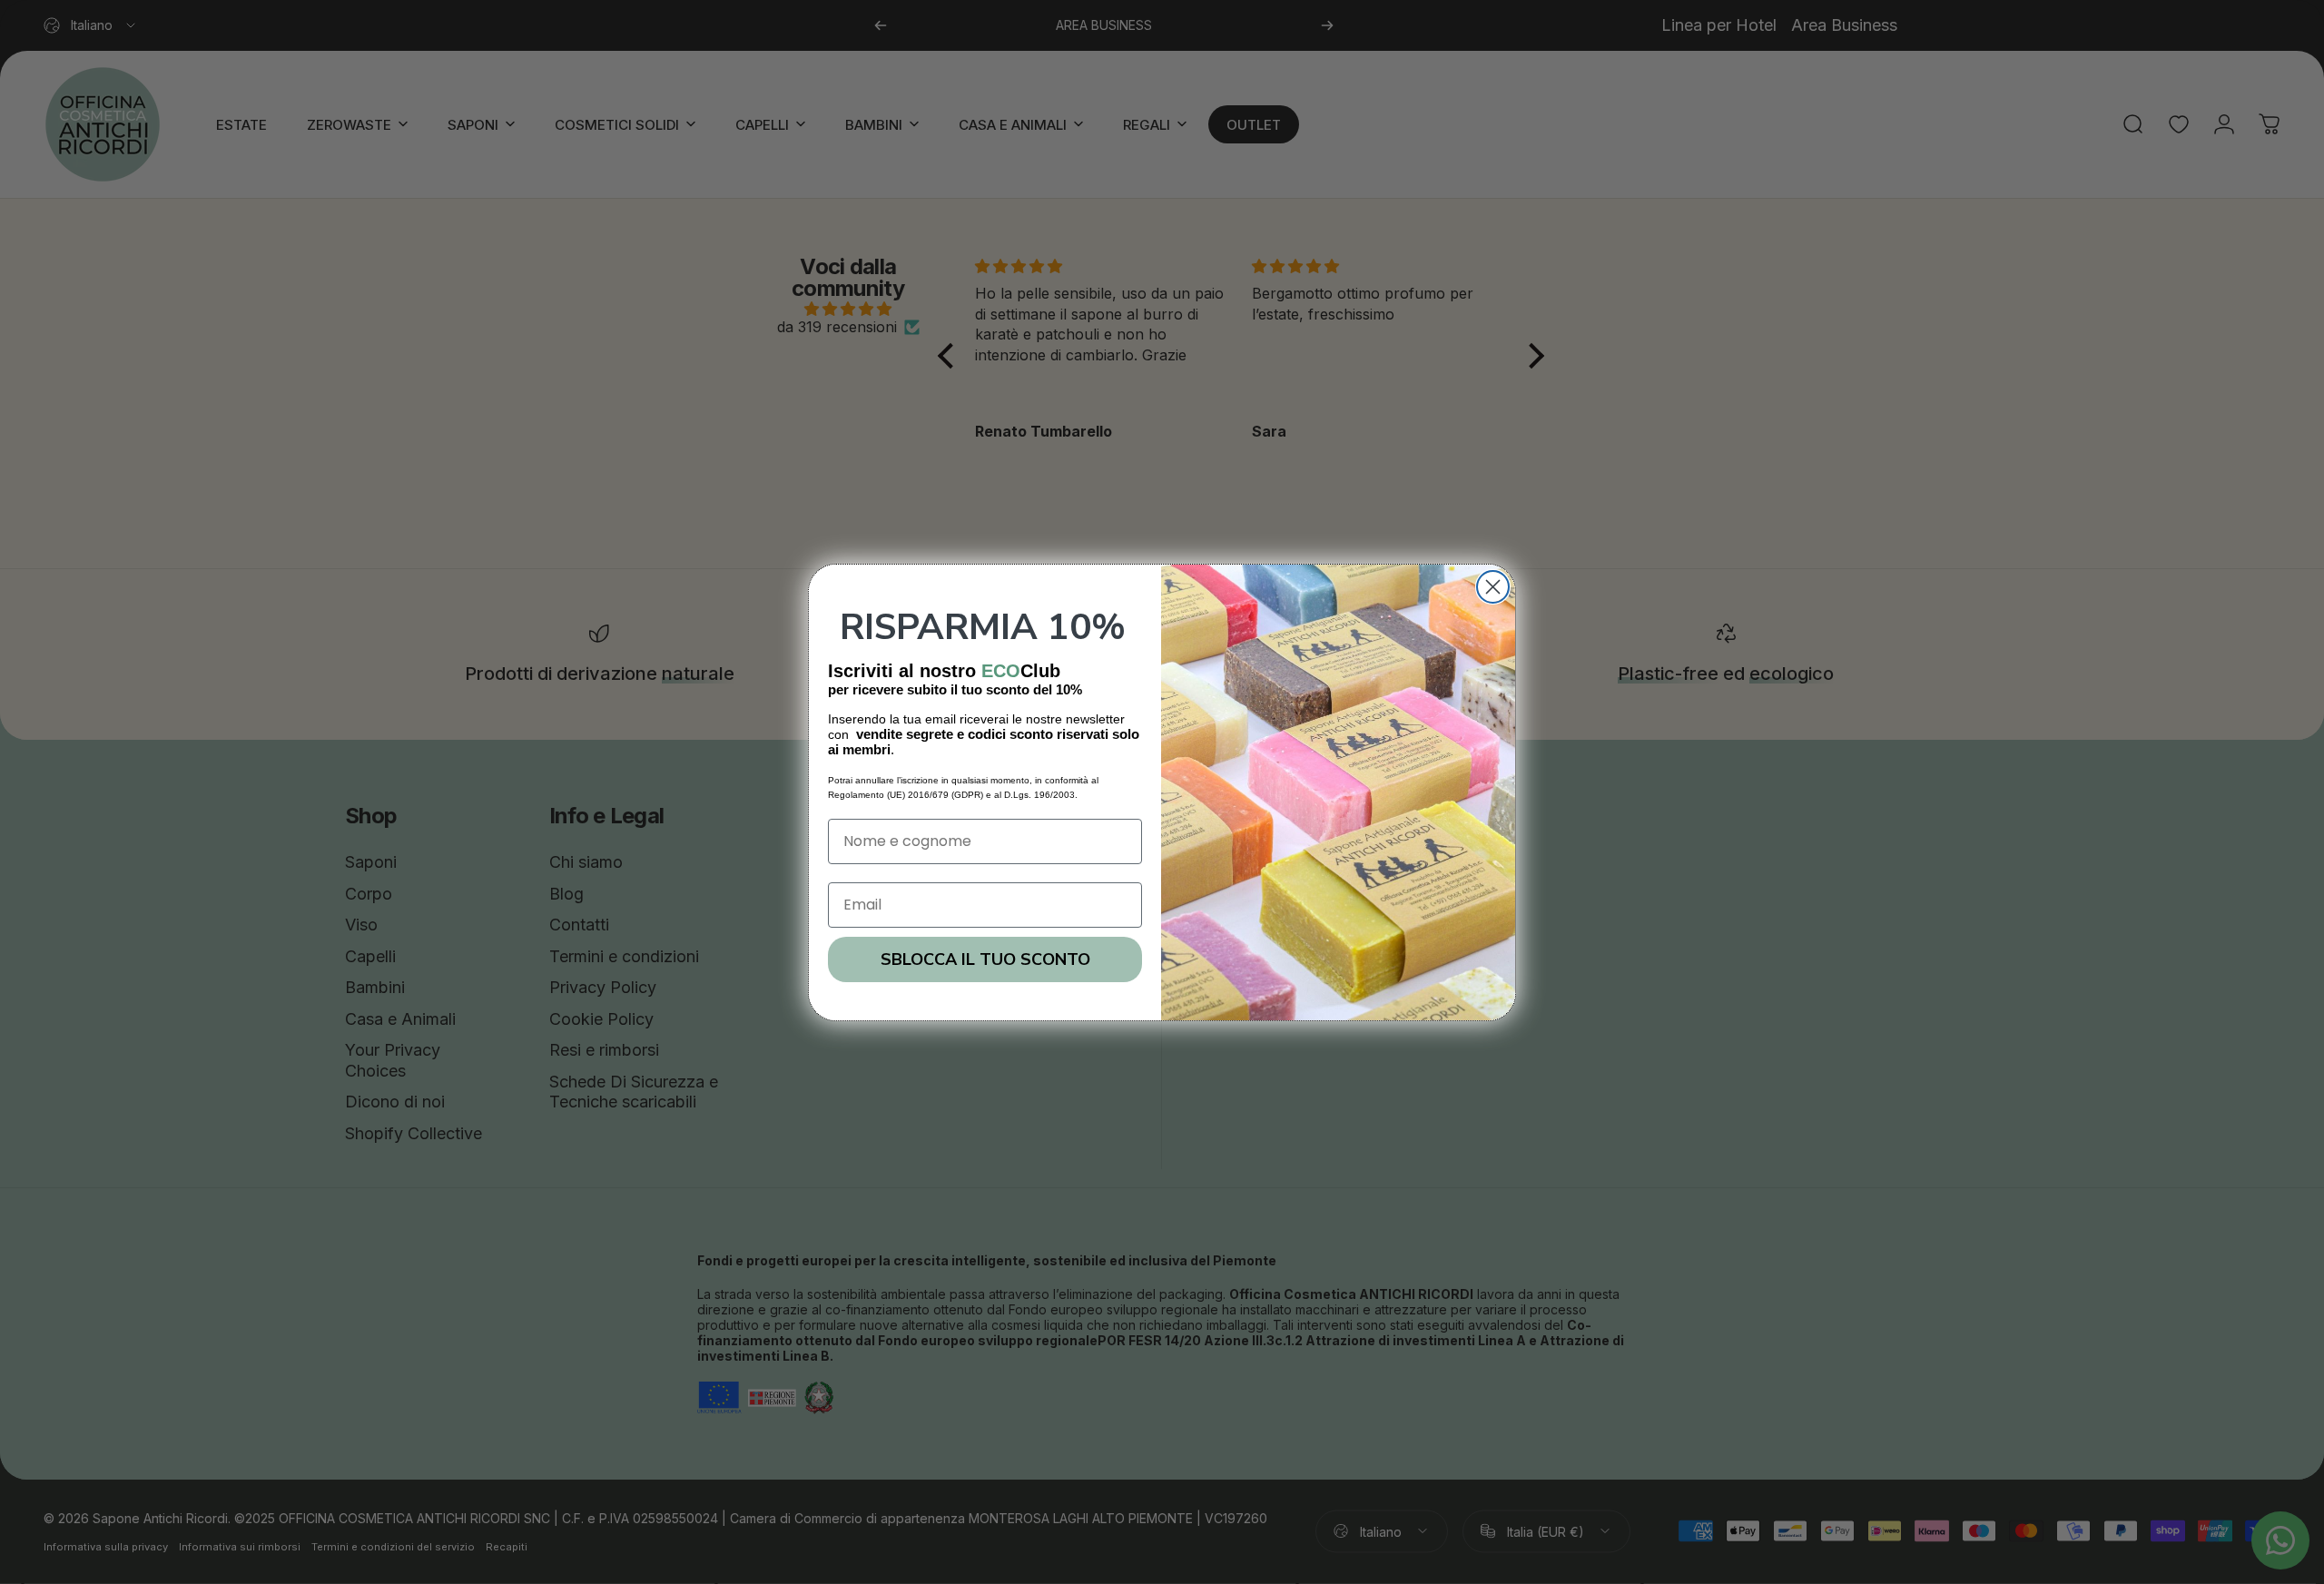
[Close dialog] (1493, 587)
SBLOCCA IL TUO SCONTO (985, 959)
